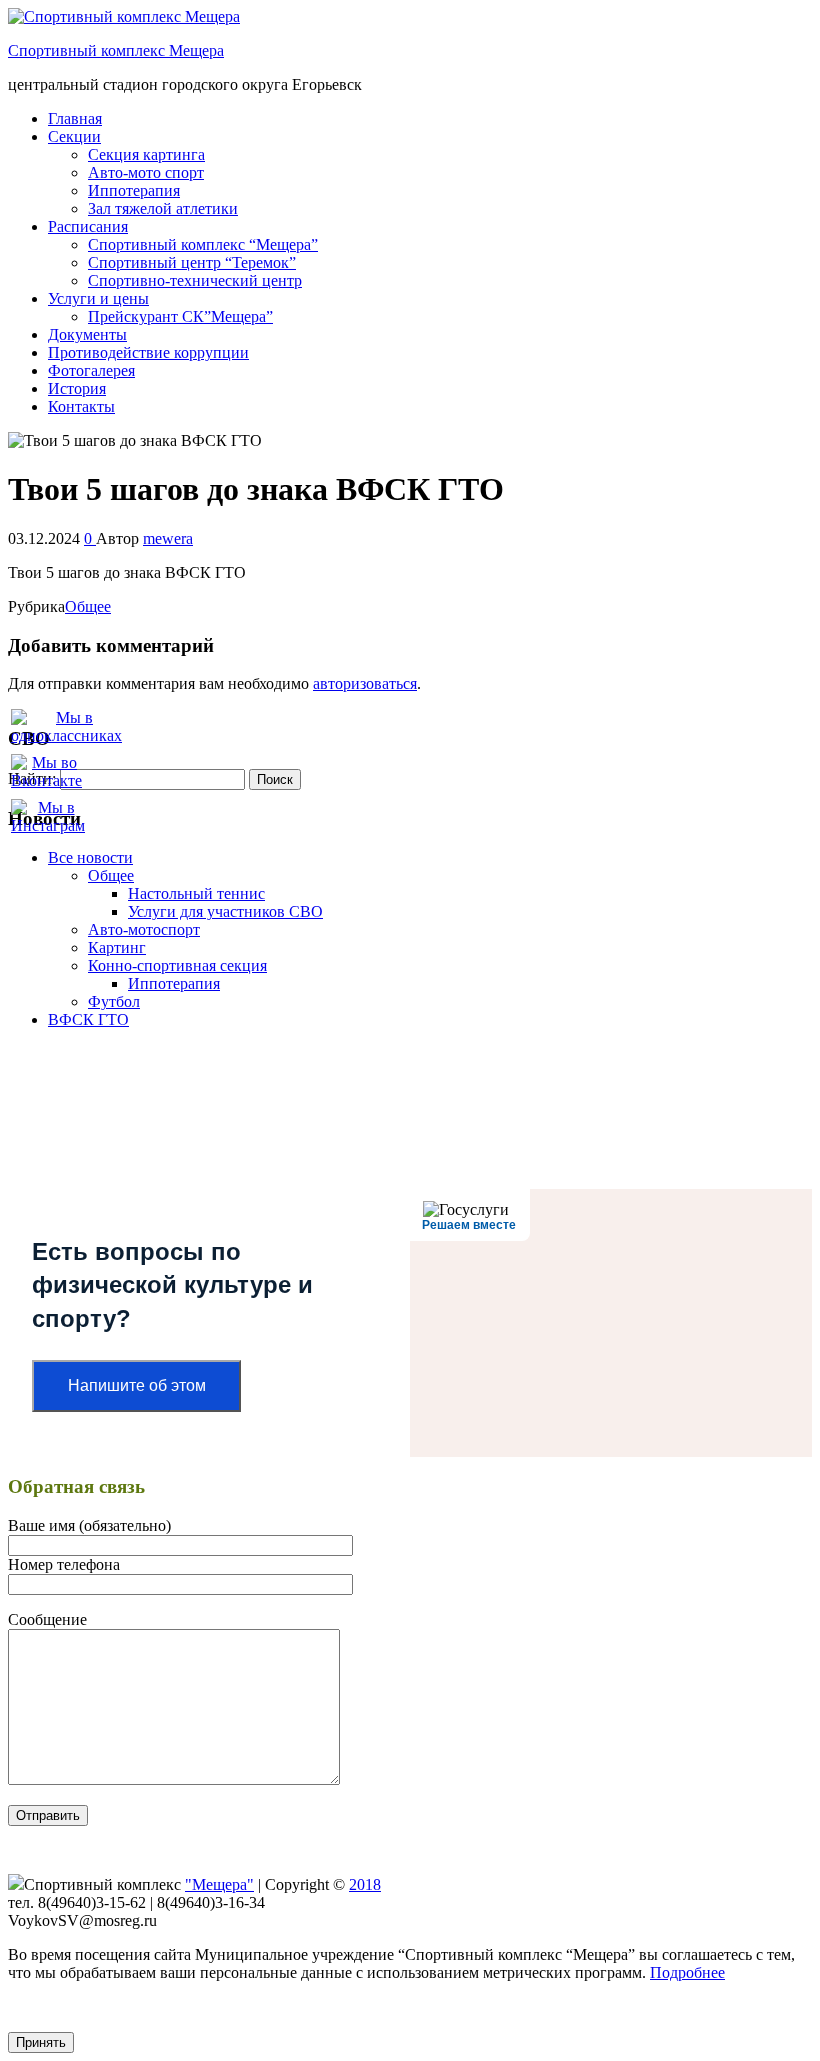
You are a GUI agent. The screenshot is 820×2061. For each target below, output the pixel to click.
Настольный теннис (196, 893)
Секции (74, 136)
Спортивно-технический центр (195, 280)
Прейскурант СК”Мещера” (180, 316)
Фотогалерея (91, 370)
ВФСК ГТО (88, 1019)
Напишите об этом (137, 1385)
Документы (87, 334)
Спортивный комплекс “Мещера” (203, 244)
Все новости (90, 857)
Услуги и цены (98, 298)
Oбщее (88, 606)
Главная (75, 118)
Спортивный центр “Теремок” (192, 262)
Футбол (114, 1001)
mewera (168, 538)
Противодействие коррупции (148, 352)
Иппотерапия (134, 190)
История (77, 388)
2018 (365, 1884)
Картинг (117, 947)
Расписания (88, 226)
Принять (41, 2042)
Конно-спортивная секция (177, 965)
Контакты (81, 406)
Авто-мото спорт (146, 172)
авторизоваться (365, 683)
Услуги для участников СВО (225, 911)
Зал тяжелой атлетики (163, 208)
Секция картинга (146, 154)
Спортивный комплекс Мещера (116, 50)
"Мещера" (219, 1884)
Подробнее (687, 1972)
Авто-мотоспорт (144, 929)
